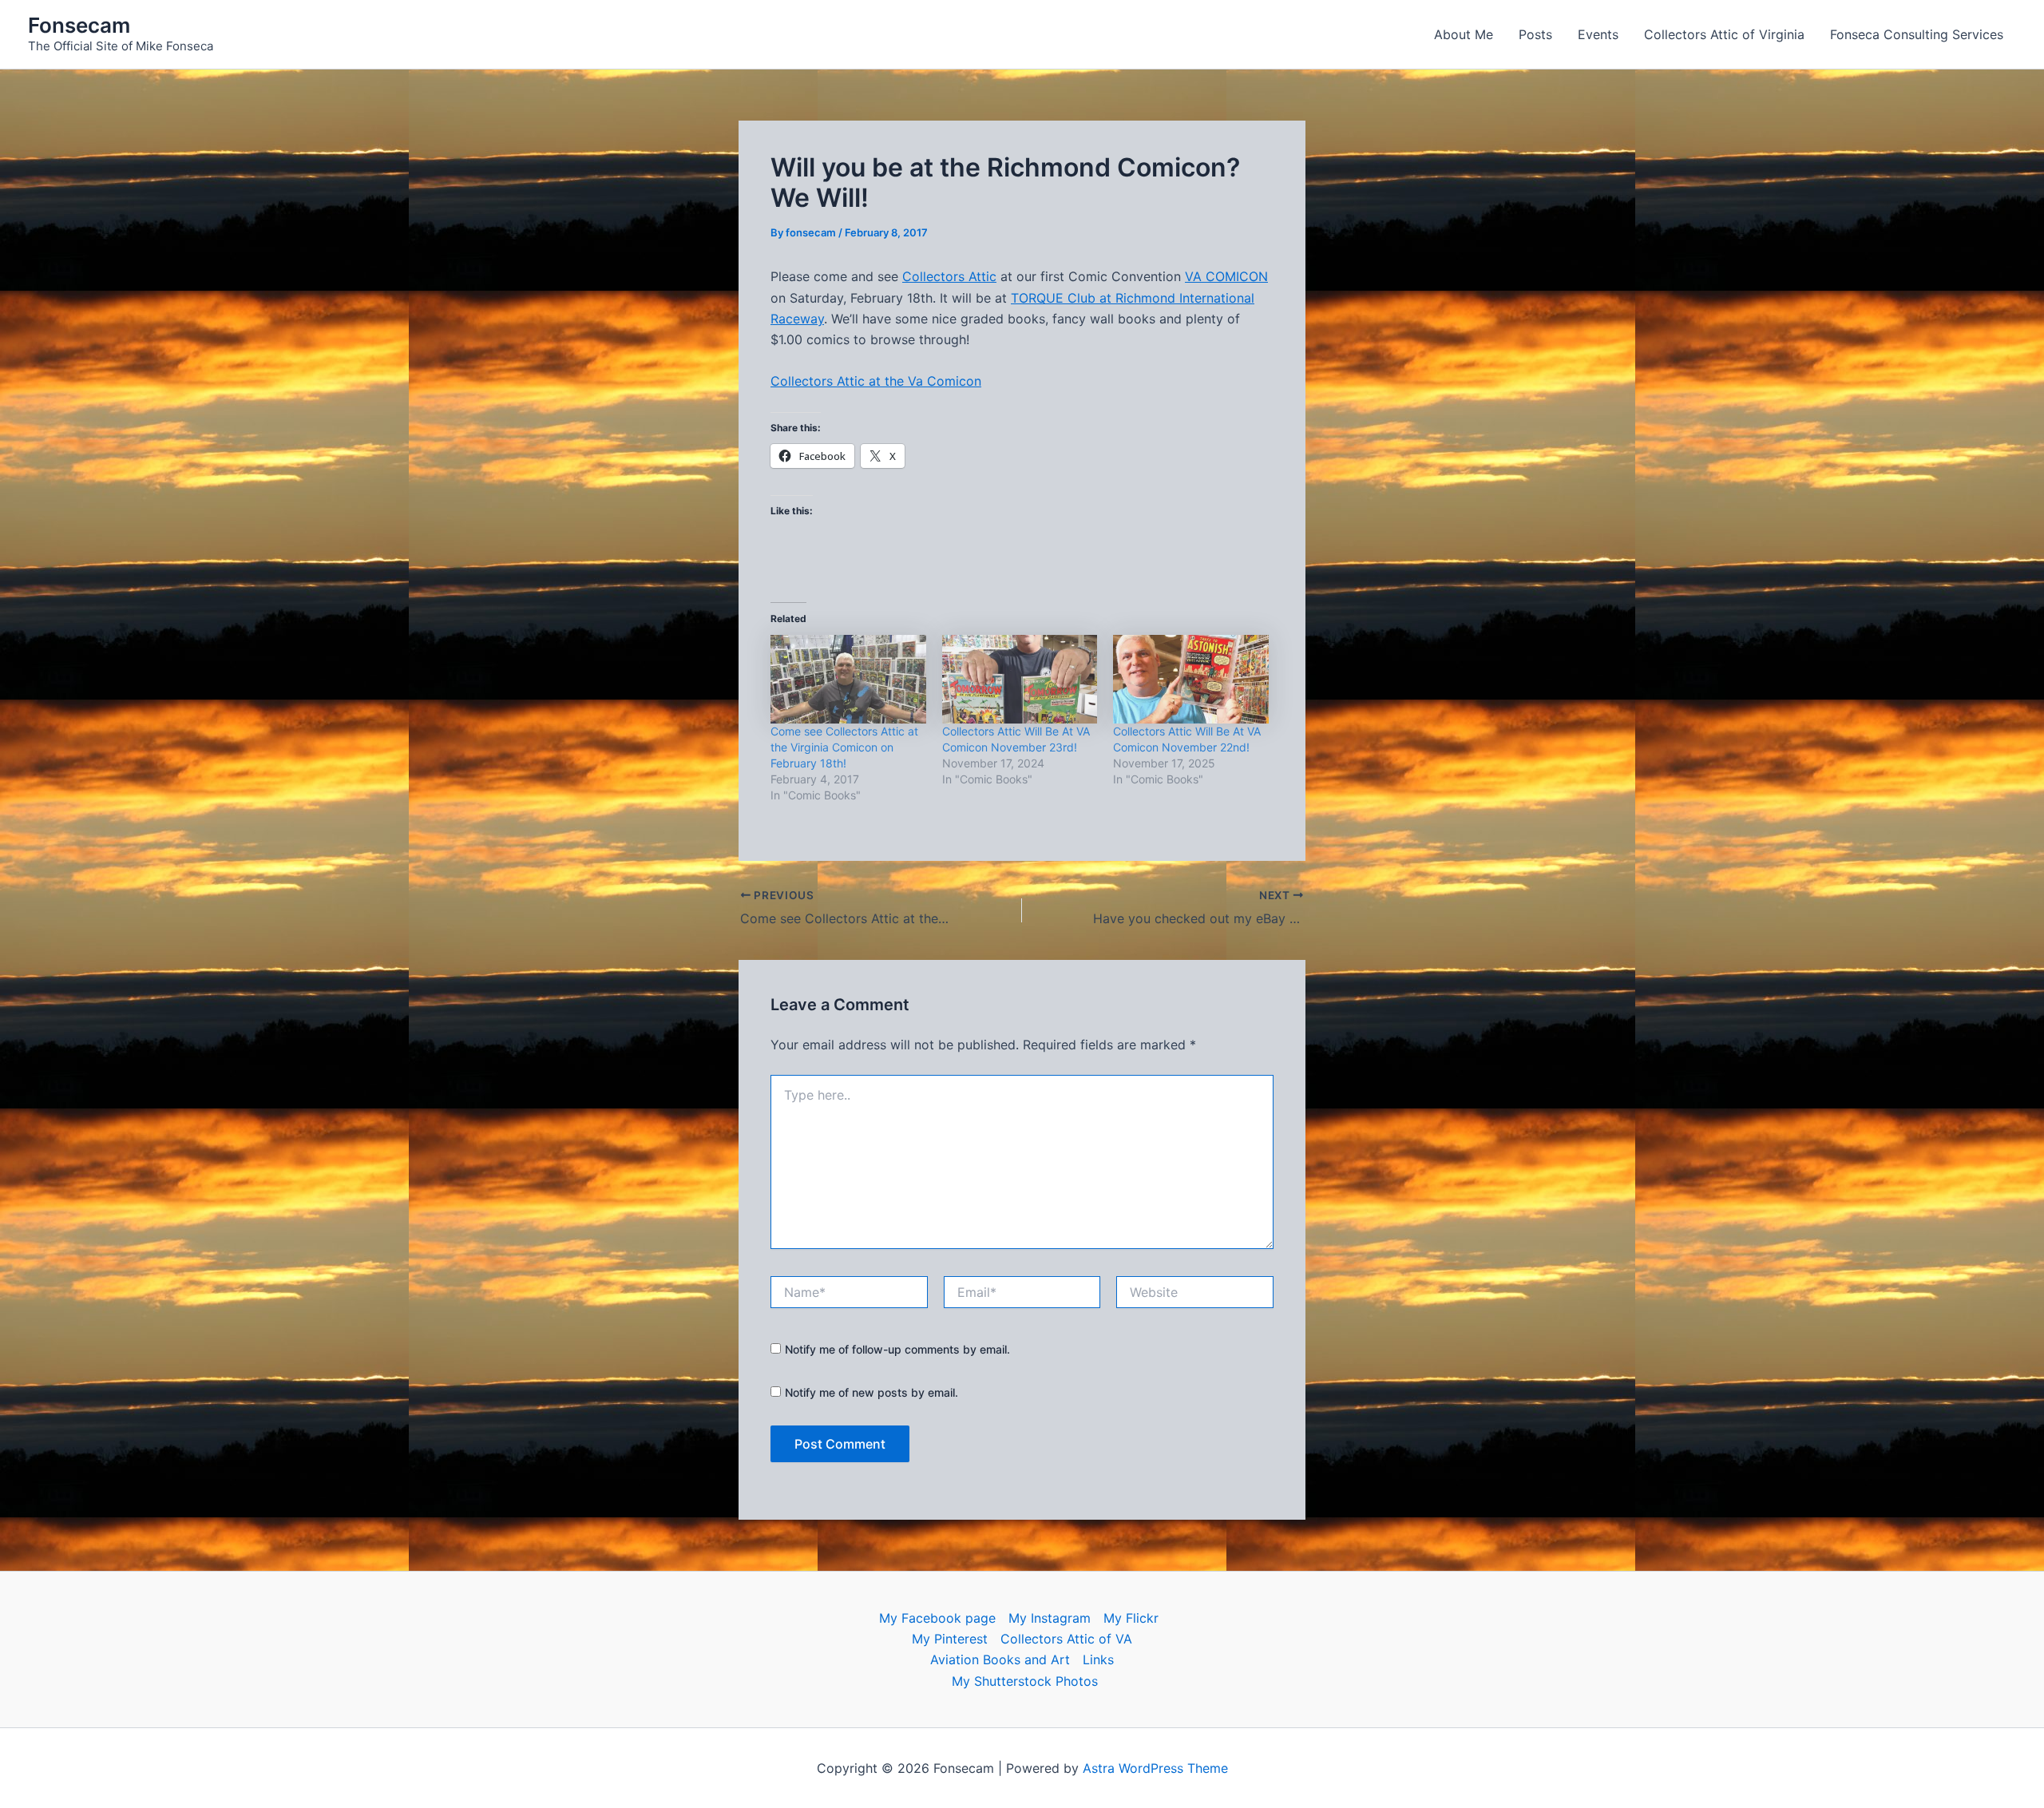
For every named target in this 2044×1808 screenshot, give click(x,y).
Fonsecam (79, 25)
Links (1098, 1659)
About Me (1464, 34)
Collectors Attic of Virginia (1724, 34)
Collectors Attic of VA (1066, 1639)
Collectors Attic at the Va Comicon (876, 381)
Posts (1535, 34)
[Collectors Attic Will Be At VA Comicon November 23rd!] (1020, 679)
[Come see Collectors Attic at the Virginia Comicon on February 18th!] (848, 679)
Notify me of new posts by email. (871, 1392)
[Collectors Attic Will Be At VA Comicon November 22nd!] (1191, 679)
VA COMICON (1226, 276)
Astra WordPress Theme (1155, 1768)
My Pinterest (950, 1639)
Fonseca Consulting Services (1917, 34)
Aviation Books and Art (1000, 1659)
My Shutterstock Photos (1025, 1681)
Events (1598, 34)
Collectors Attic (949, 276)
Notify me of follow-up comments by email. (897, 1349)
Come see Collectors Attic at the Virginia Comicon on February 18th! (844, 747)
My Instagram (1050, 1618)
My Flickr (1131, 1618)
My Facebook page (937, 1618)
